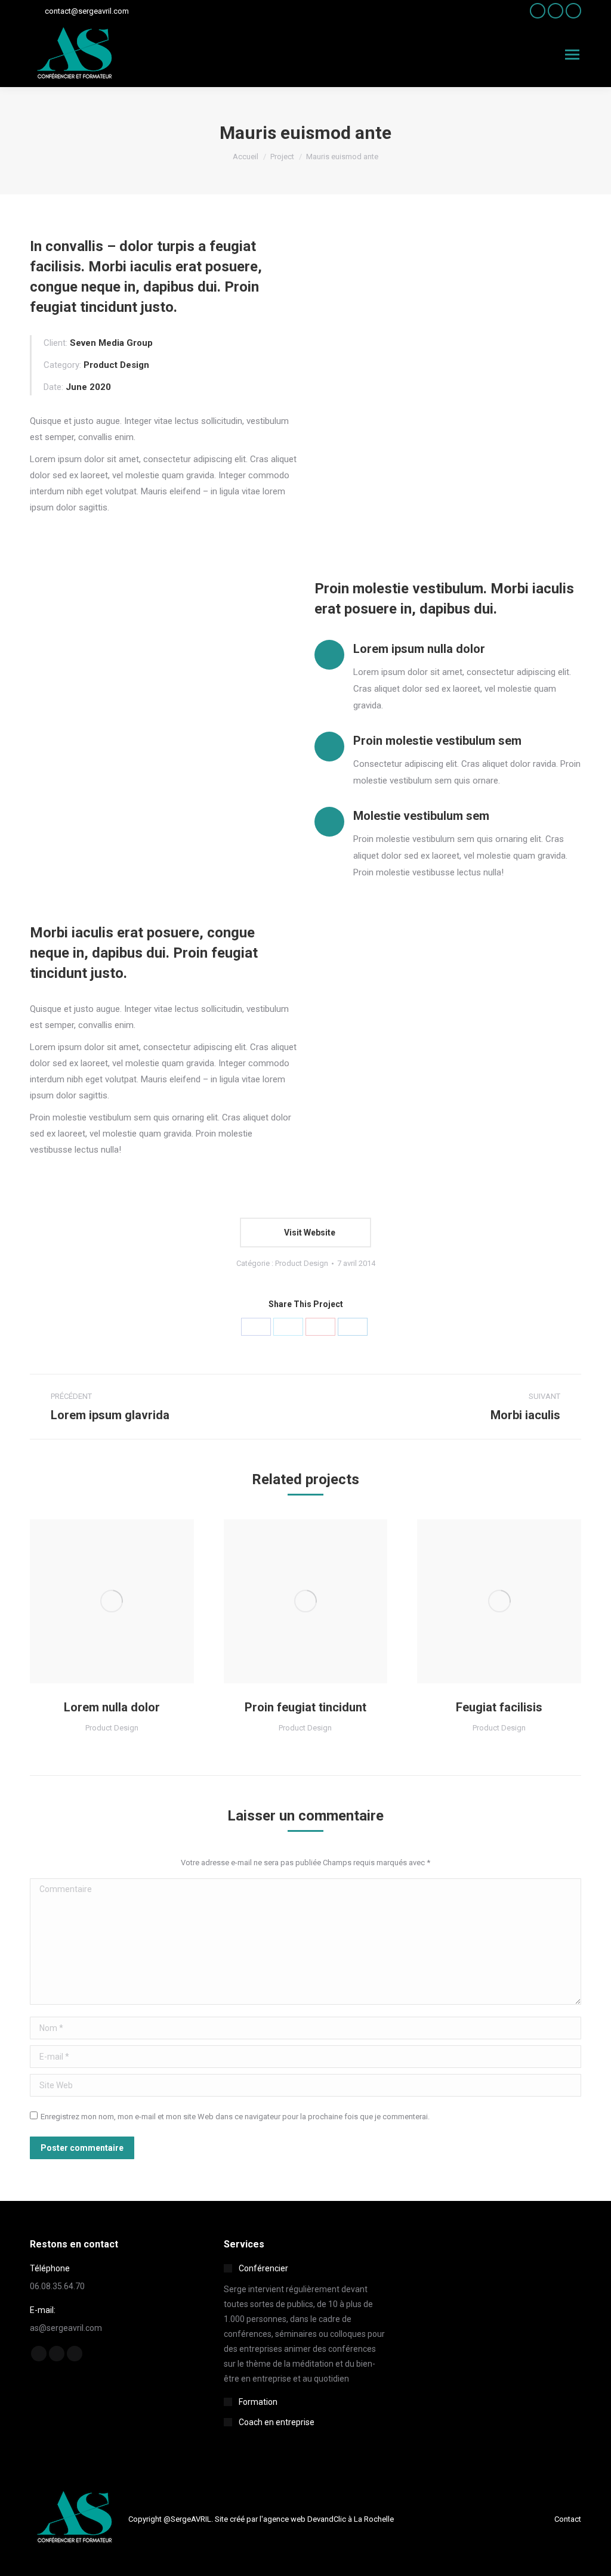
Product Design (302, 1263)
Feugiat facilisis (499, 1707)
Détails (112, 1601)
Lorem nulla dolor (112, 1707)
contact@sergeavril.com (87, 11)
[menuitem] (568, 2519)
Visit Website (309, 1233)
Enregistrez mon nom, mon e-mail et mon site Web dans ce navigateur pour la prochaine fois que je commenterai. (235, 2117)
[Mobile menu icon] (572, 55)
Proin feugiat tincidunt (305, 1707)
